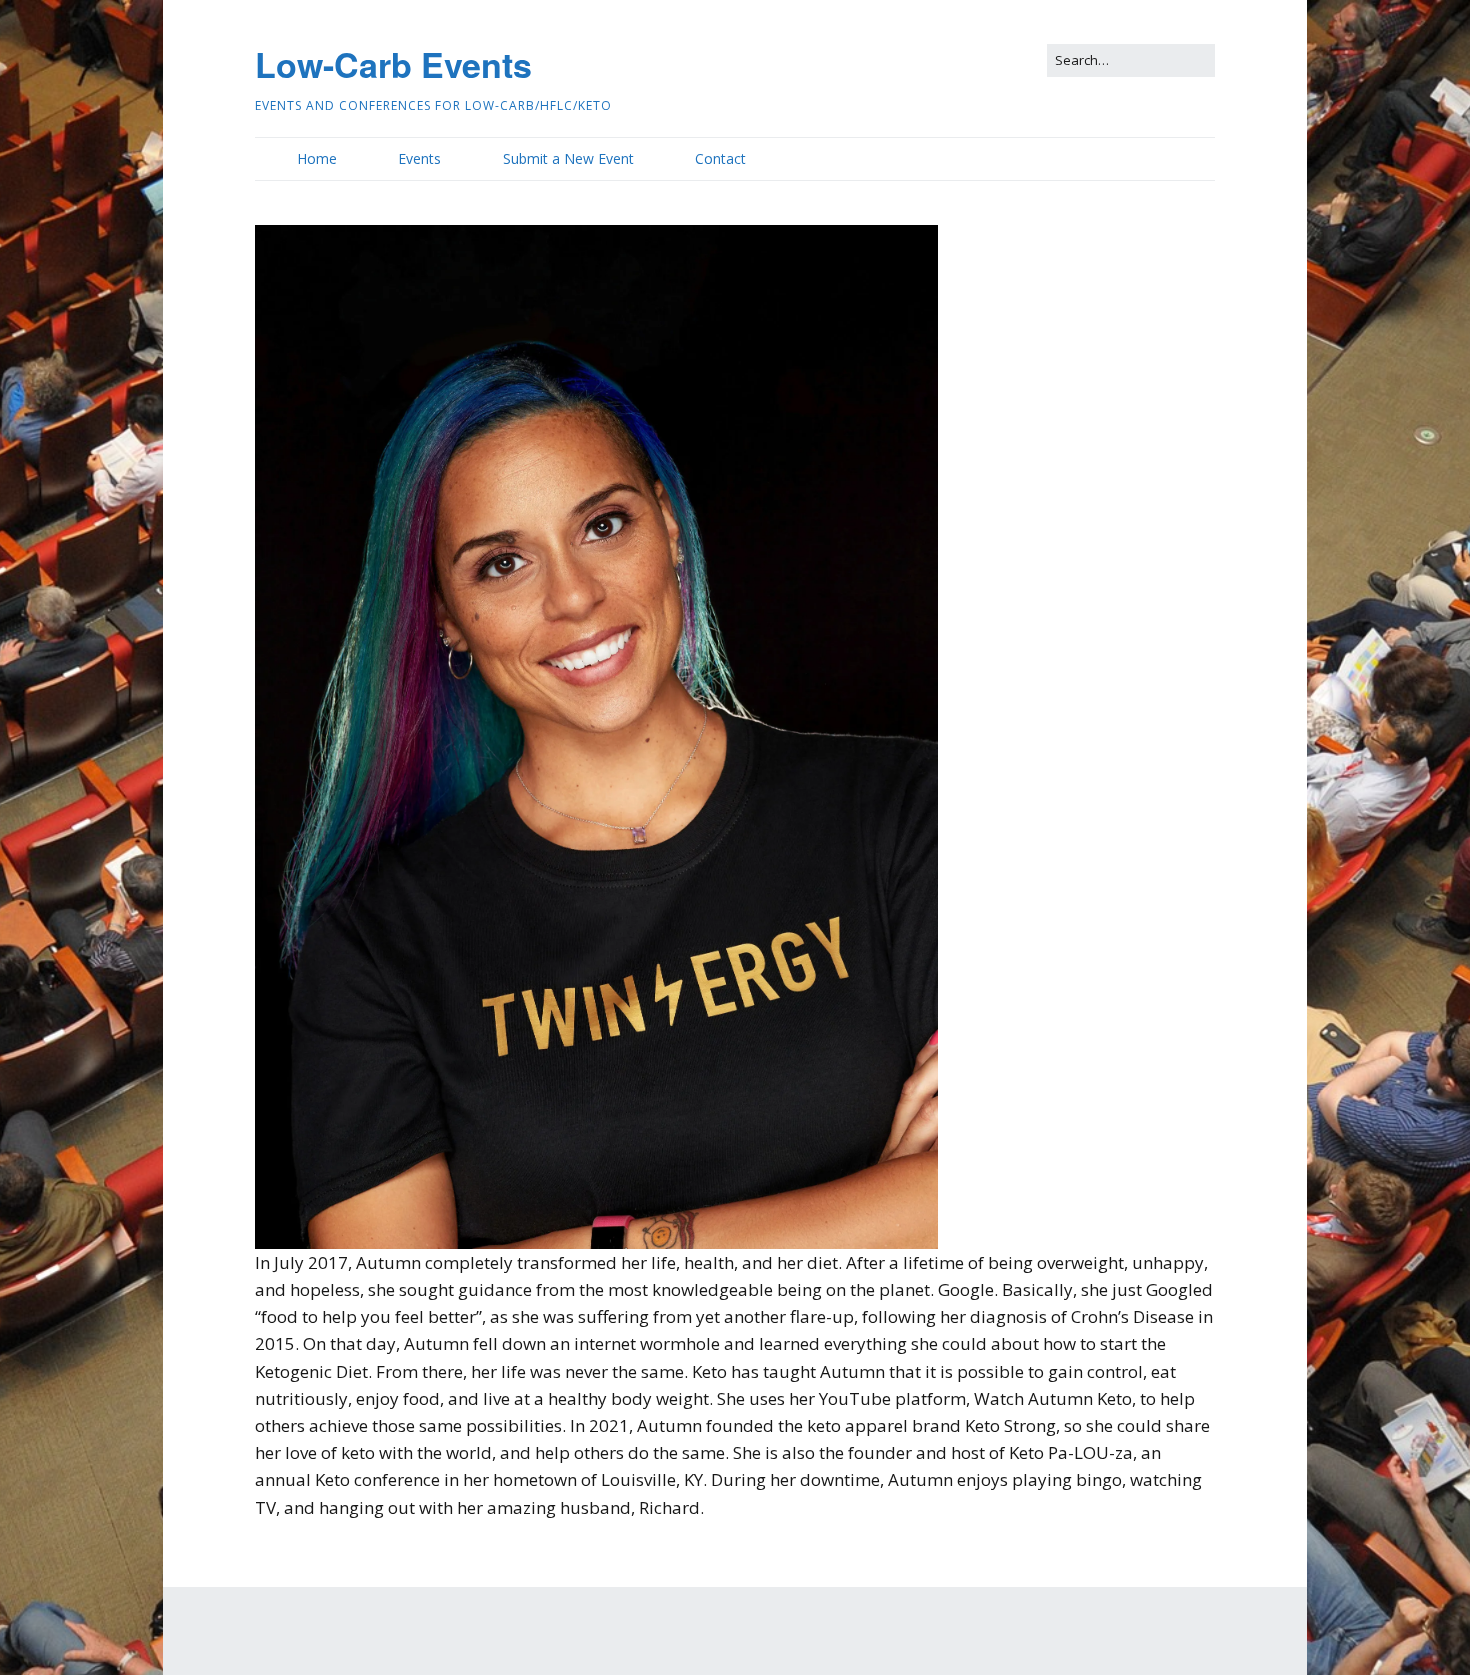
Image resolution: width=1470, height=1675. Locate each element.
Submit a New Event (568, 158)
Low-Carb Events (393, 64)
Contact (720, 158)
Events (419, 158)
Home (317, 158)
